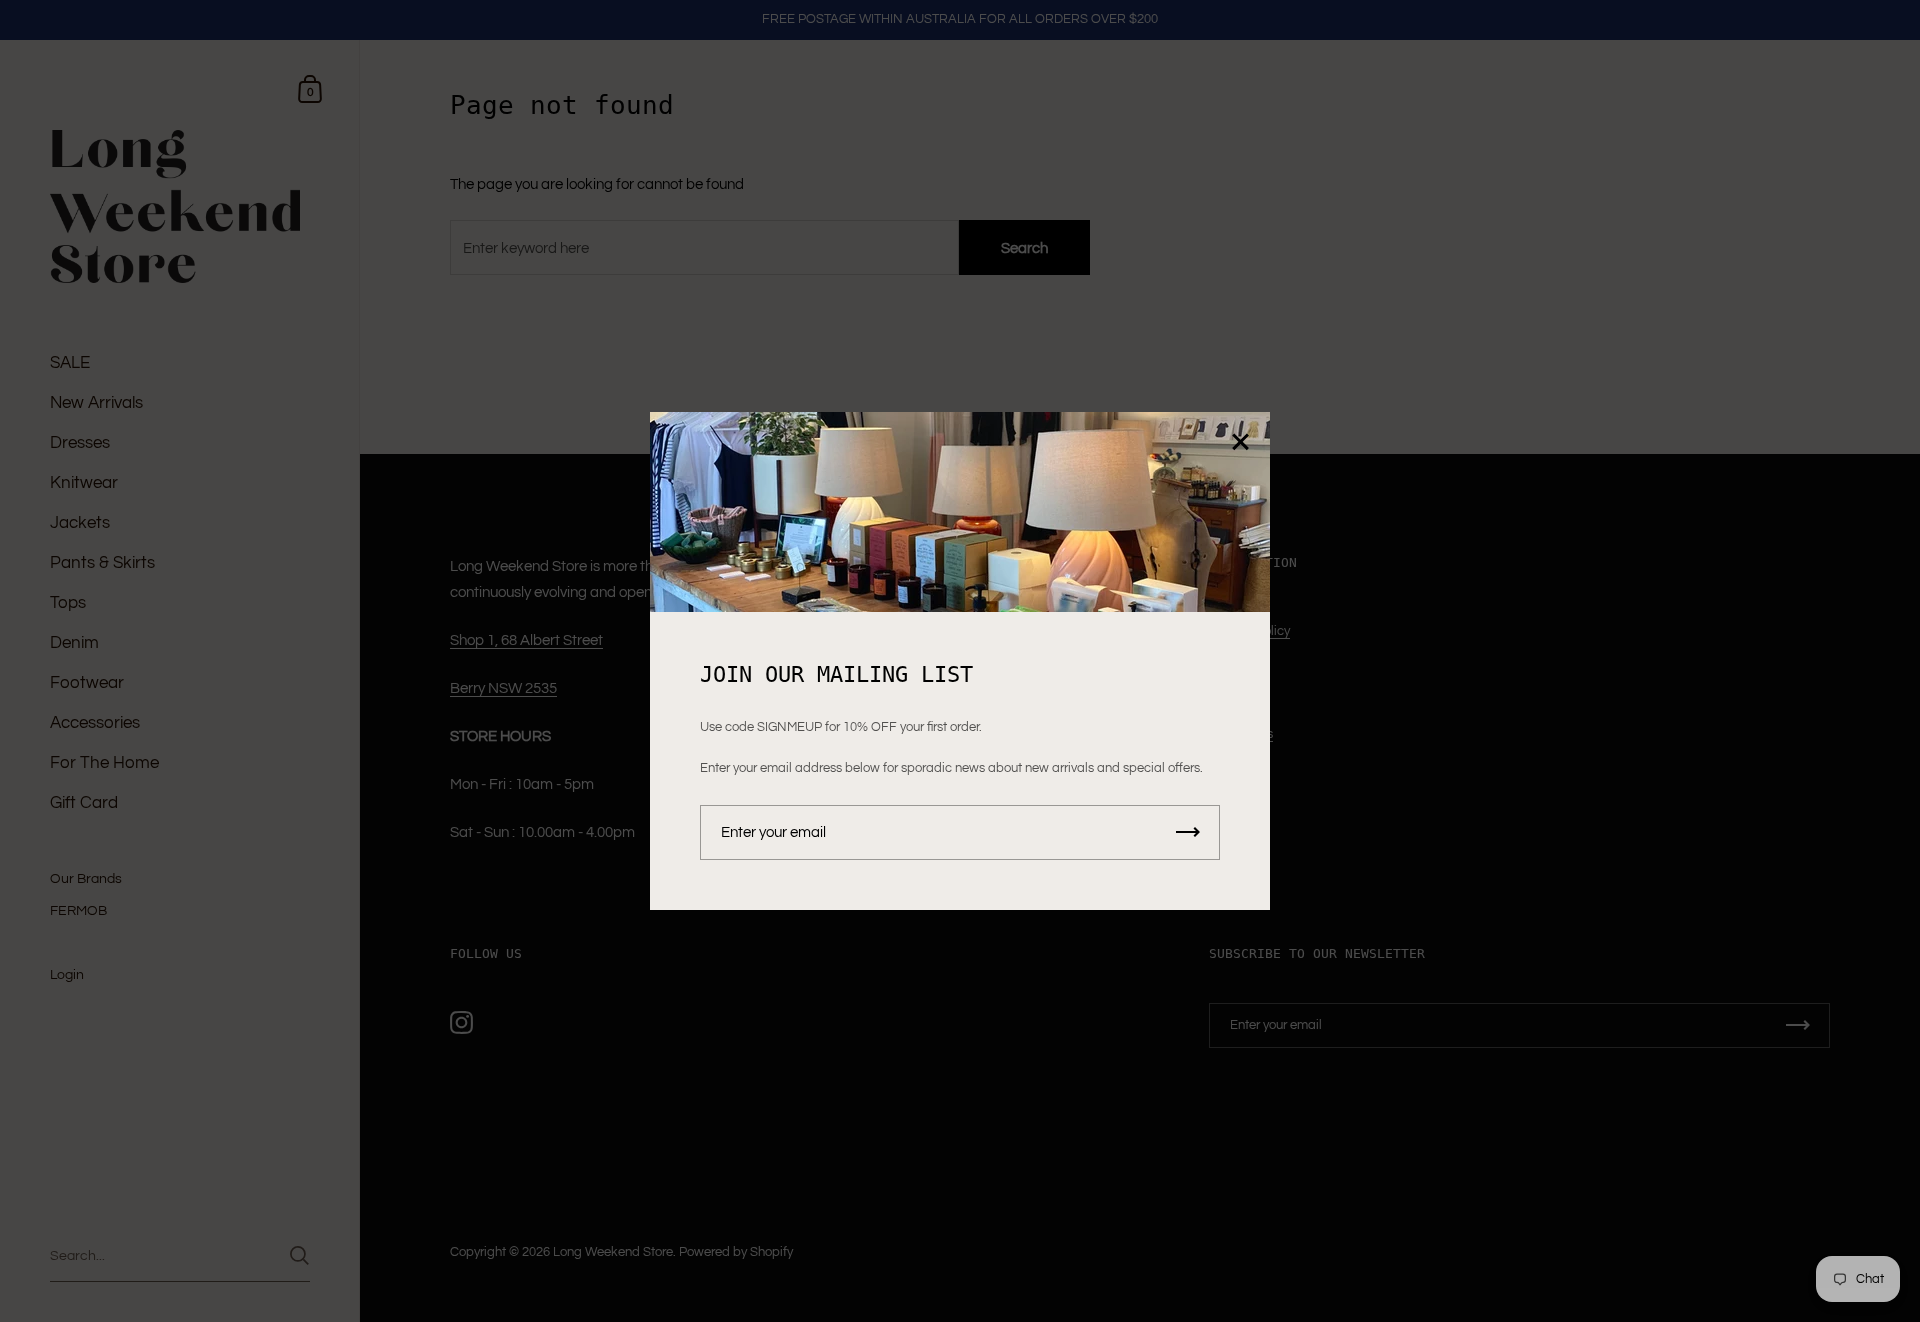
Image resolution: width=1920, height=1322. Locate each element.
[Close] (1240, 443)
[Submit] (1188, 832)
